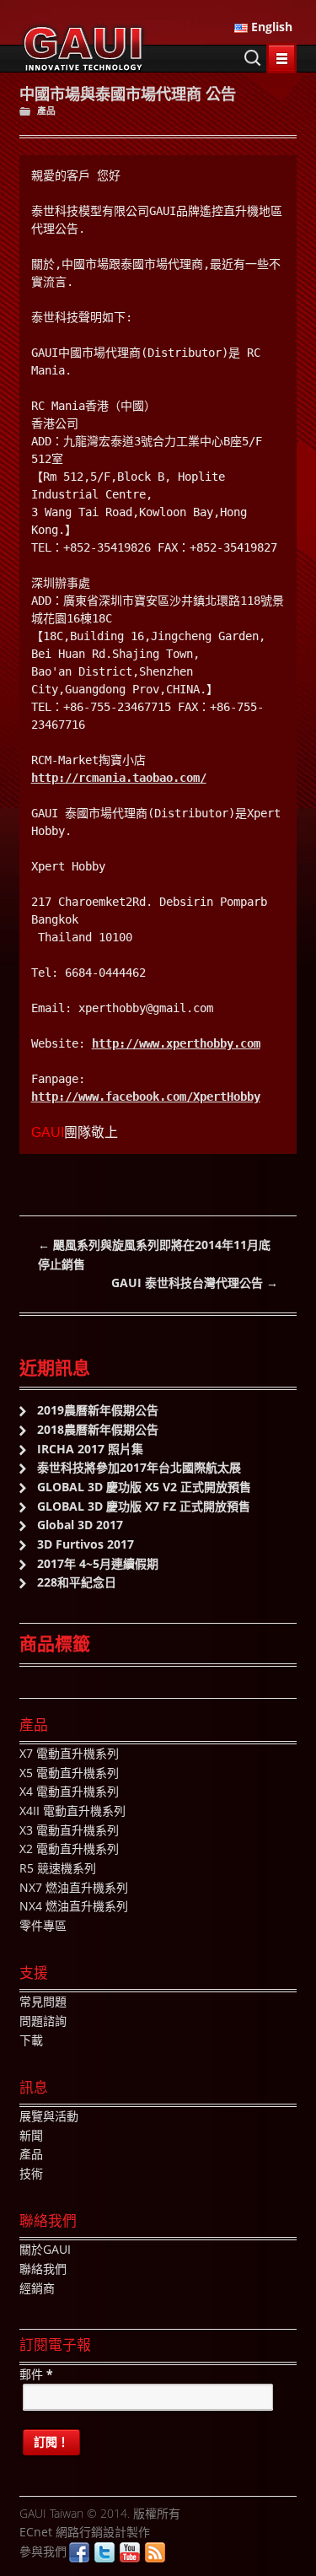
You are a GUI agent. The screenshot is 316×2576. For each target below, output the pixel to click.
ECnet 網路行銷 (61, 2532)
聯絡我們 (43, 2269)
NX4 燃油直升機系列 (74, 1906)
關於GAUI (45, 2249)
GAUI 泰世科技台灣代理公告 (195, 1283)
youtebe (130, 2552)
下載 (31, 2040)
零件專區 (43, 1925)
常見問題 (43, 2001)
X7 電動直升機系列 (69, 1753)
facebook (79, 2552)
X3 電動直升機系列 (69, 1830)
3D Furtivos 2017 (86, 1544)
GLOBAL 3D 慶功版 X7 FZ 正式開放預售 (144, 1506)
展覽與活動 (49, 2116)
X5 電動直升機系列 (69, 1773)
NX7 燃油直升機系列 (74, 1887)
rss (155, 2552)
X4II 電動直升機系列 (72, 1811)
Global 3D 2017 (80, 1525)
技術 (31, 2173)
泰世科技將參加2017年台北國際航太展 (139, 1467)
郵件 (36, 2374)
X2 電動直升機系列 (69, 1848)
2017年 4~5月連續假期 (98, 1563)
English (270, 27)
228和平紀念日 (77, 1582)
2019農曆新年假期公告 (98, 1410)
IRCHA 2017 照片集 (90, 1449)
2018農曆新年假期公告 (98, 1429)
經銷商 (37, 2288)
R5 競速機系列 (58, 1868)
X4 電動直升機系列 (69, 1791)
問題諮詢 (43, 2021)
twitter (104, 2552)
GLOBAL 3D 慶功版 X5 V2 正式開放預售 (144, 1487)
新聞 (31, 2135)
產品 (46, 110)
